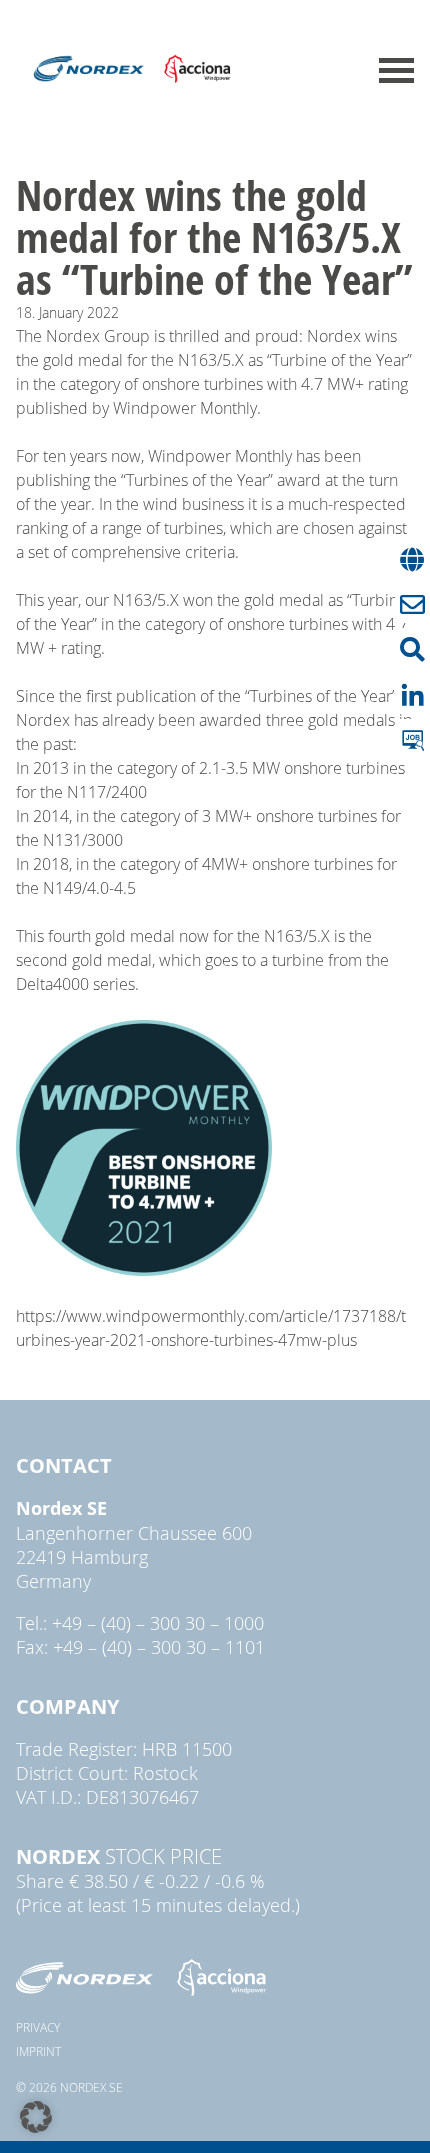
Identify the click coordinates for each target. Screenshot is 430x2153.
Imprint (38, 2051)
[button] (36, 2117)
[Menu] (396, 70)
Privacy (38, 2027)
